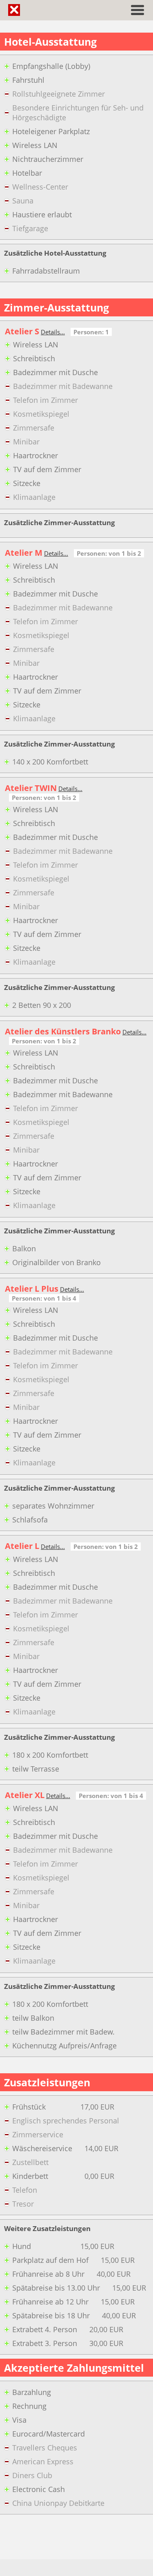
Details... (53, 332)
